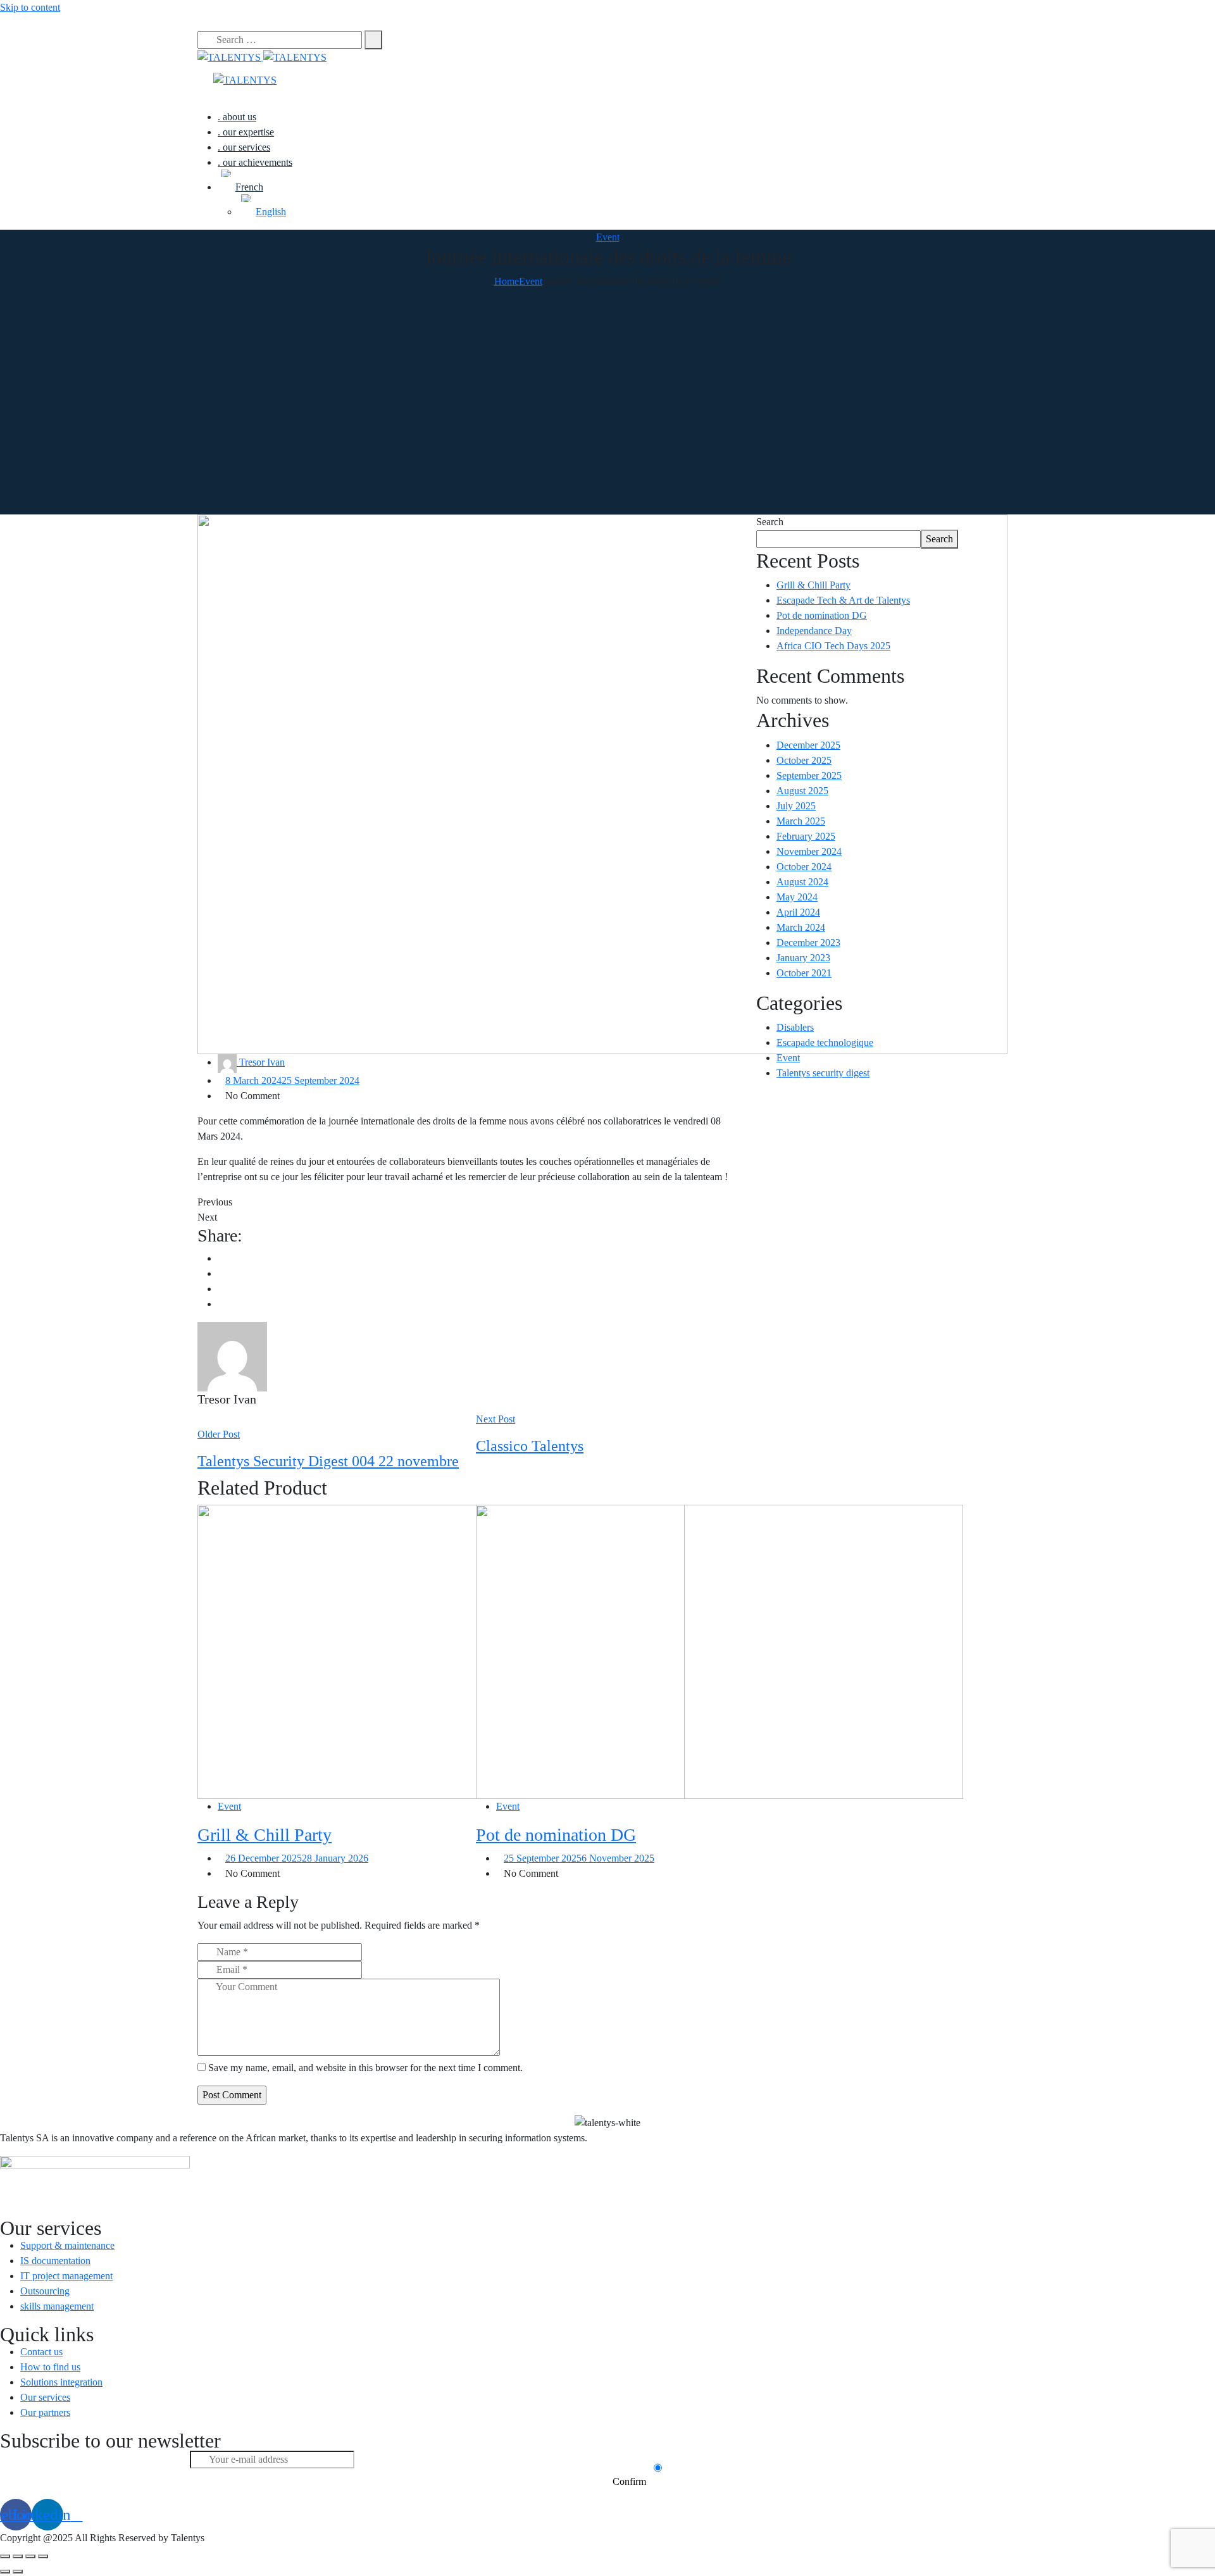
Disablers (795, 1027)
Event (608, 237)
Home (507, 281)
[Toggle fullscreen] (30, 2556)
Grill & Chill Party (265, 1835)
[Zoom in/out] (43, 2556)
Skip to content (30, 7)
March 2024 (801, 927)
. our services (244, 147)
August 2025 (802, 791)
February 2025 (806, 836)
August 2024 (802, 882)
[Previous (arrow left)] (5, 2572)
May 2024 (797, 897)
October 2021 (804, 973)
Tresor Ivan (261, 1062)
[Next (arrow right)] (18, 2572)
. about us (237, 117)
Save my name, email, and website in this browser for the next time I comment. (365, 2068)
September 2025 (809, 775)
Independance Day (814, 631)
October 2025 (804, 760)
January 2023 (803, 958)
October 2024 (804, 867)
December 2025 (808, 745)
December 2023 (808, 943)
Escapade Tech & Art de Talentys (843, 600)
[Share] (18, 2556)
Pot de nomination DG (556, 1835)
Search (770, 522)
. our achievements (255, 162)
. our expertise (246, 132)
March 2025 (801, 821)
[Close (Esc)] (5, 2556)
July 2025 (796, 806)
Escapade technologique (825, 1042)
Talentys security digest (823, 1073)
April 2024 (798, 912)
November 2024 (809, 851)
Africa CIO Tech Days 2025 (833, 646)
